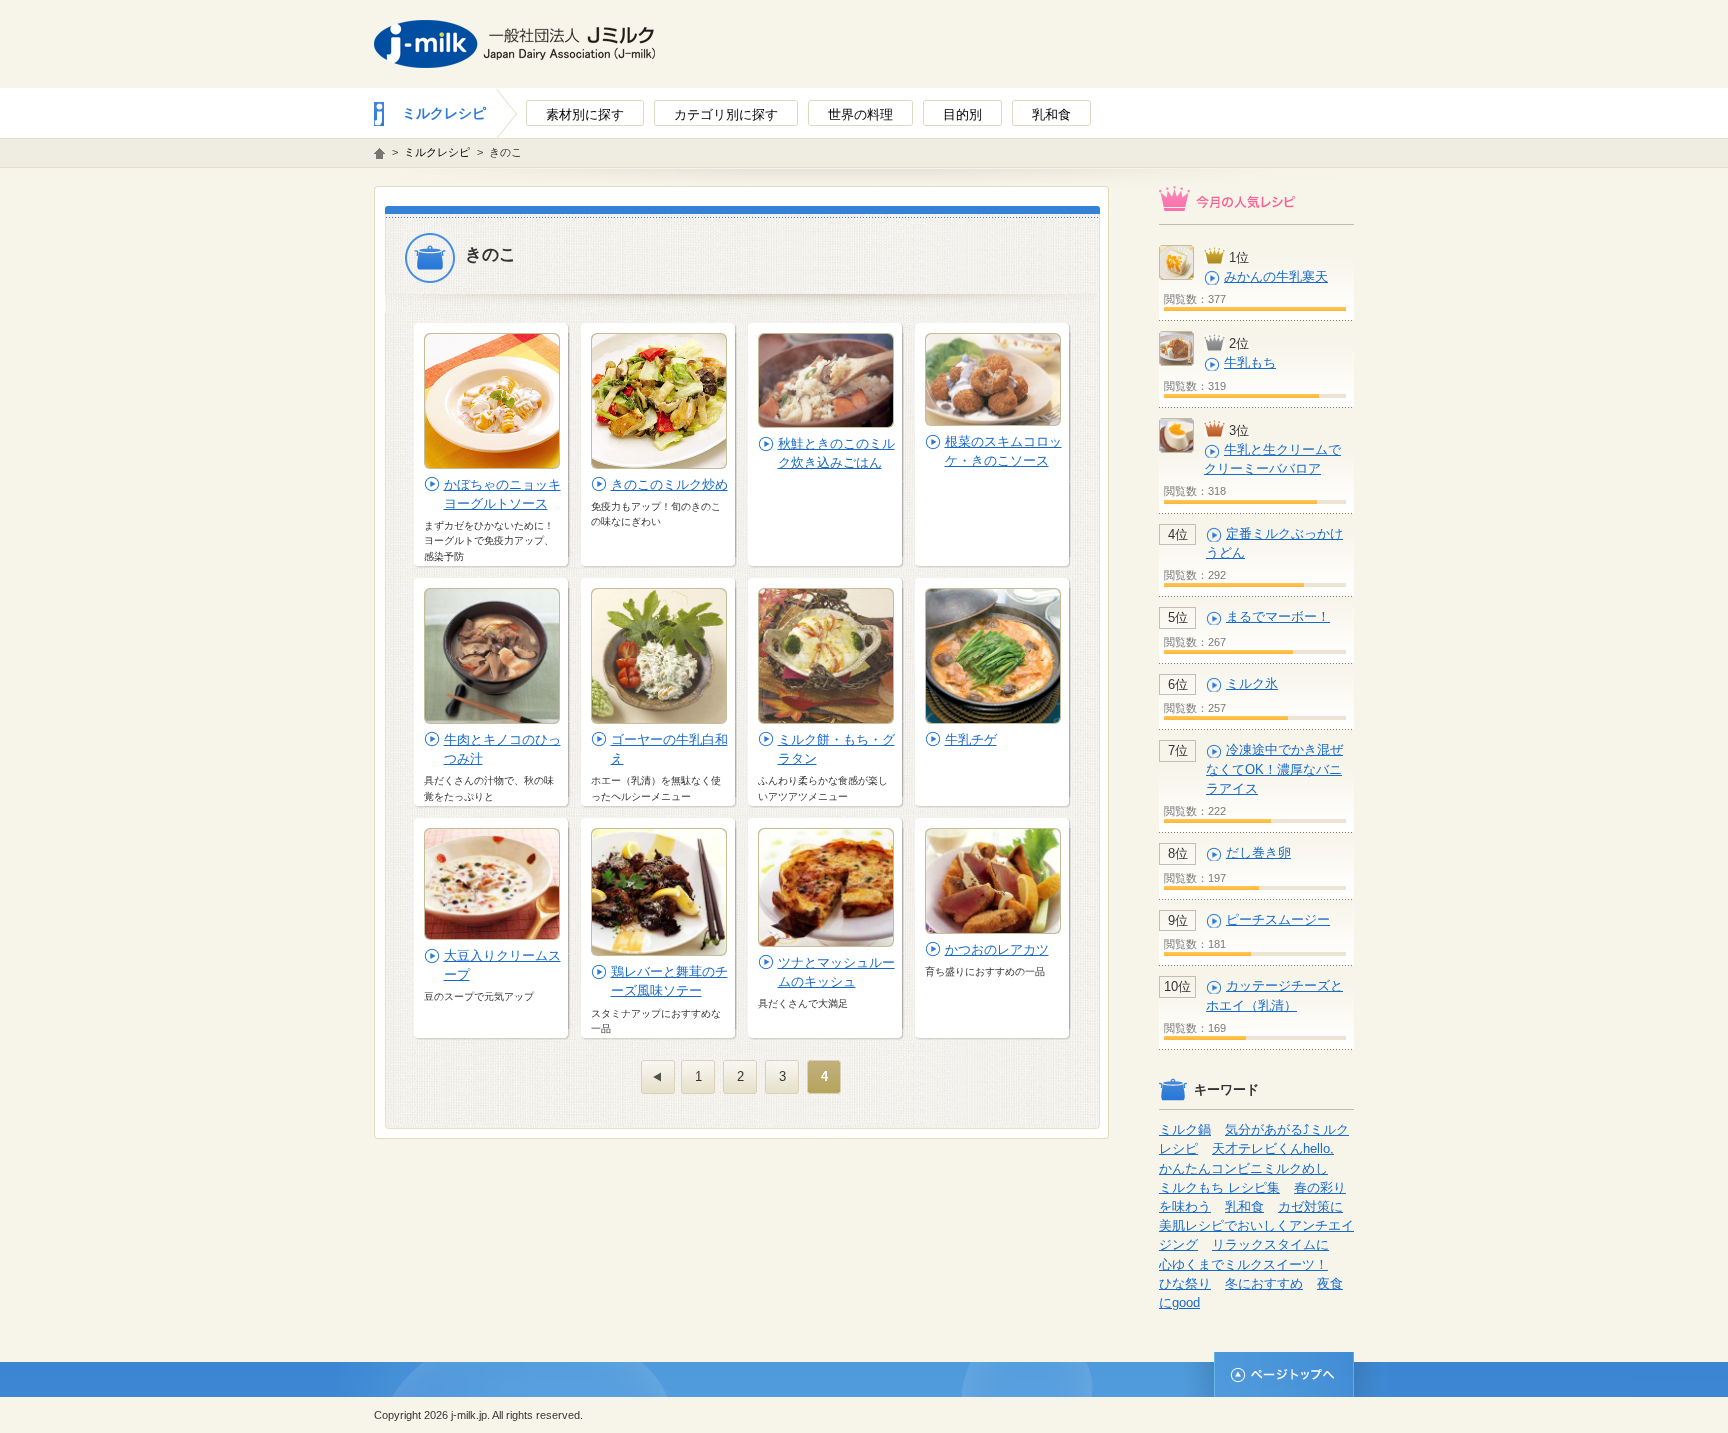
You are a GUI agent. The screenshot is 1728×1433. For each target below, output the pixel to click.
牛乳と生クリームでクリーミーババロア (1272, 459)
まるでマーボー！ (1278, 616)
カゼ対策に (1310, 1206)
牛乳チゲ (971, 739)
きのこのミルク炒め (669, 484)
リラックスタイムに (1270, 1244)
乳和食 (1244, 1206)
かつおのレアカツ (997, 949)
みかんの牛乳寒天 (1276, 276)
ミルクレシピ (444, 113)
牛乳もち (1250, 362)
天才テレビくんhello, (1273, 1148)
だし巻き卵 (1258, 852)
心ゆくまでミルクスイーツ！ (1243, 1264)
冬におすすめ (1264, 1283)
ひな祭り (1185, 1283)
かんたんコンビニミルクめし (1243, 1168)
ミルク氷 (1252, 683)
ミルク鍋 (1185, 1129)
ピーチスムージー (1278, 919)
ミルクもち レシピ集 (1219, 1187)
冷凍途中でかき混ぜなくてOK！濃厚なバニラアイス (1274, 768)
